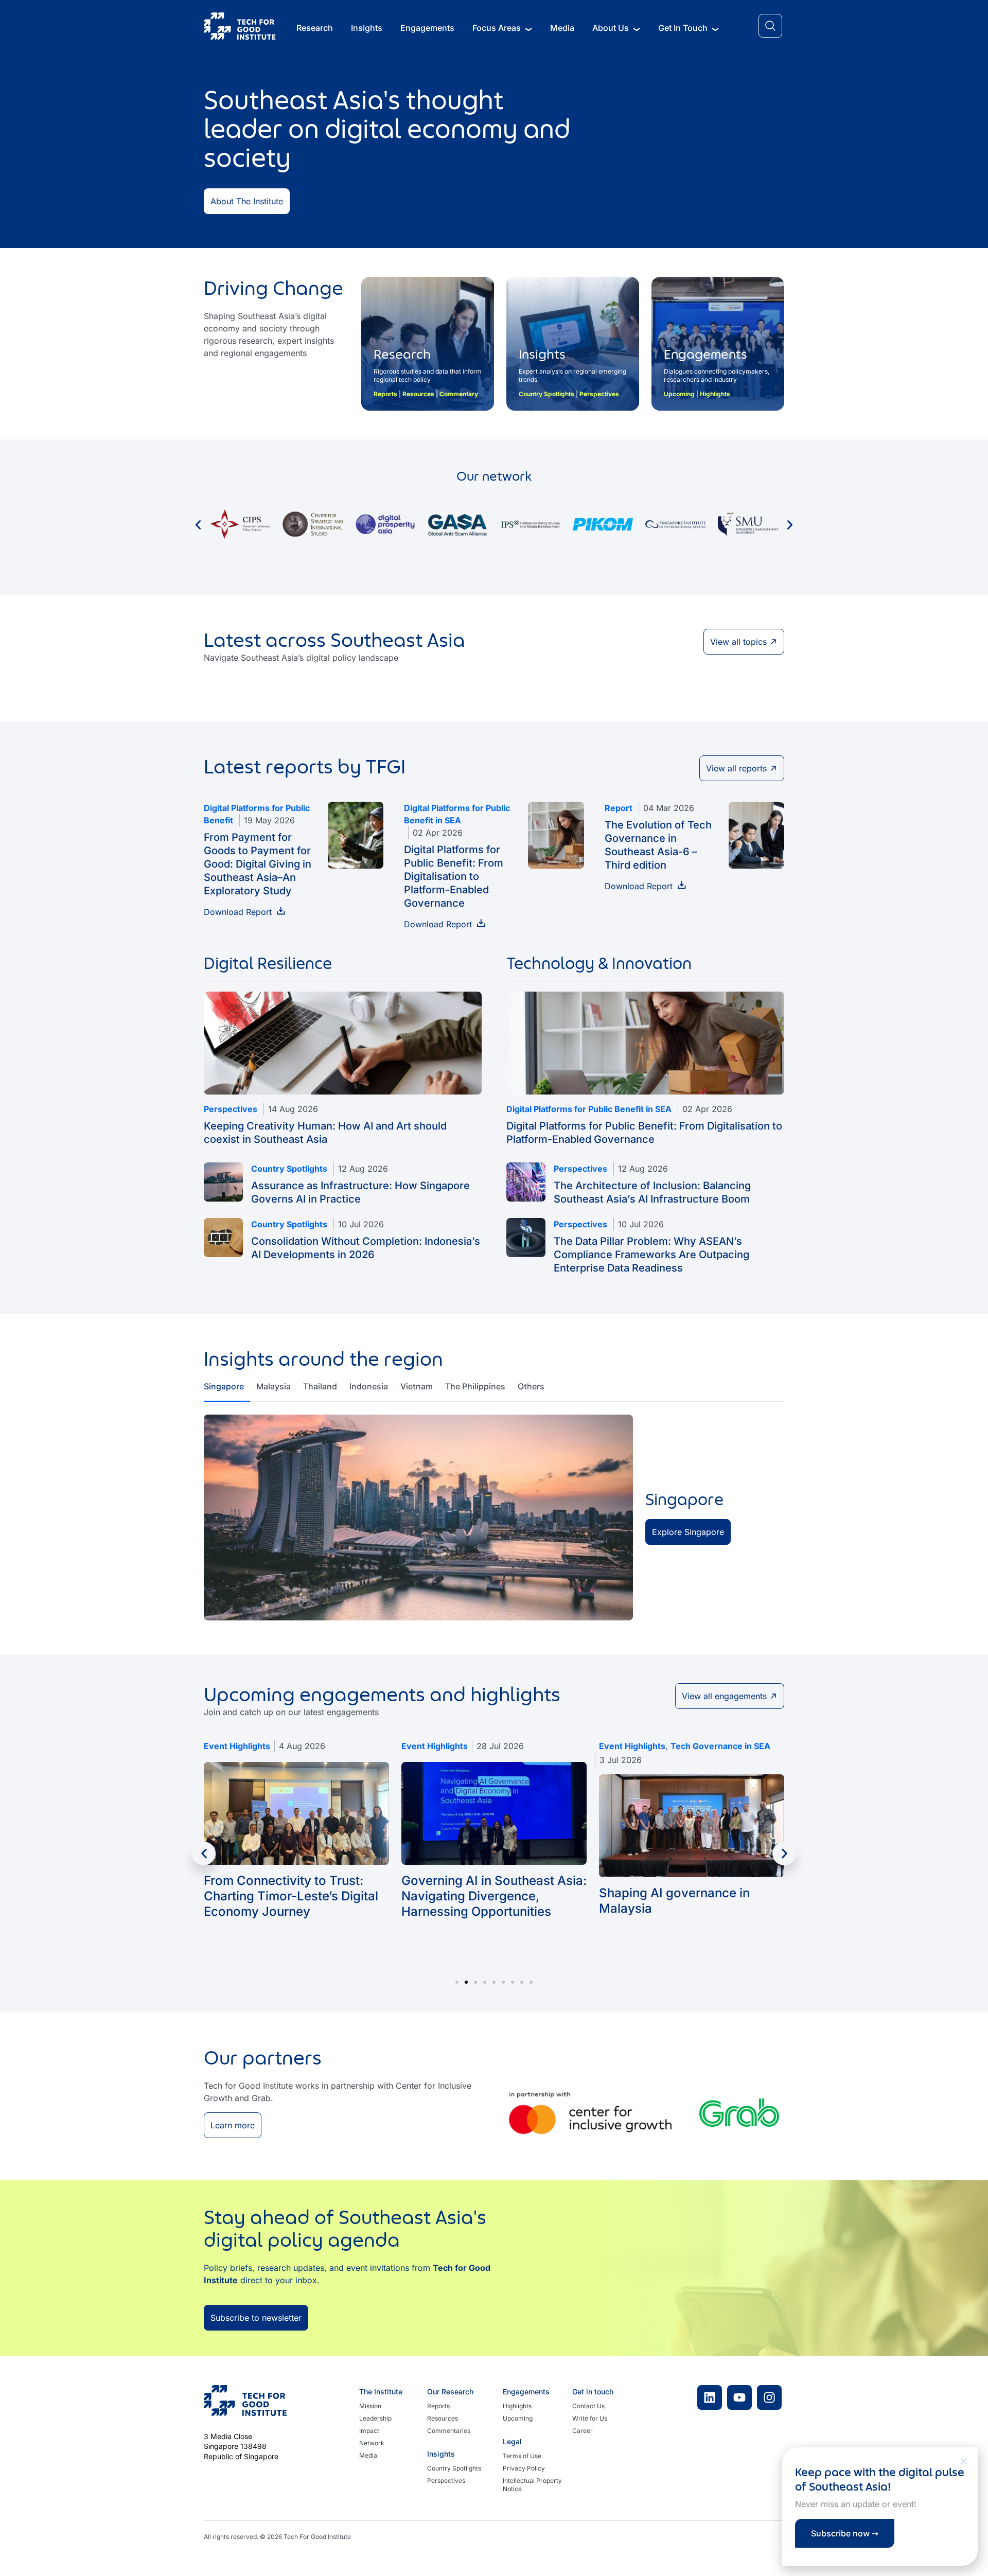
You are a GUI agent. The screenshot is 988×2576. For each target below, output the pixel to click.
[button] (964, 2462)
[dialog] (494, 1288)
